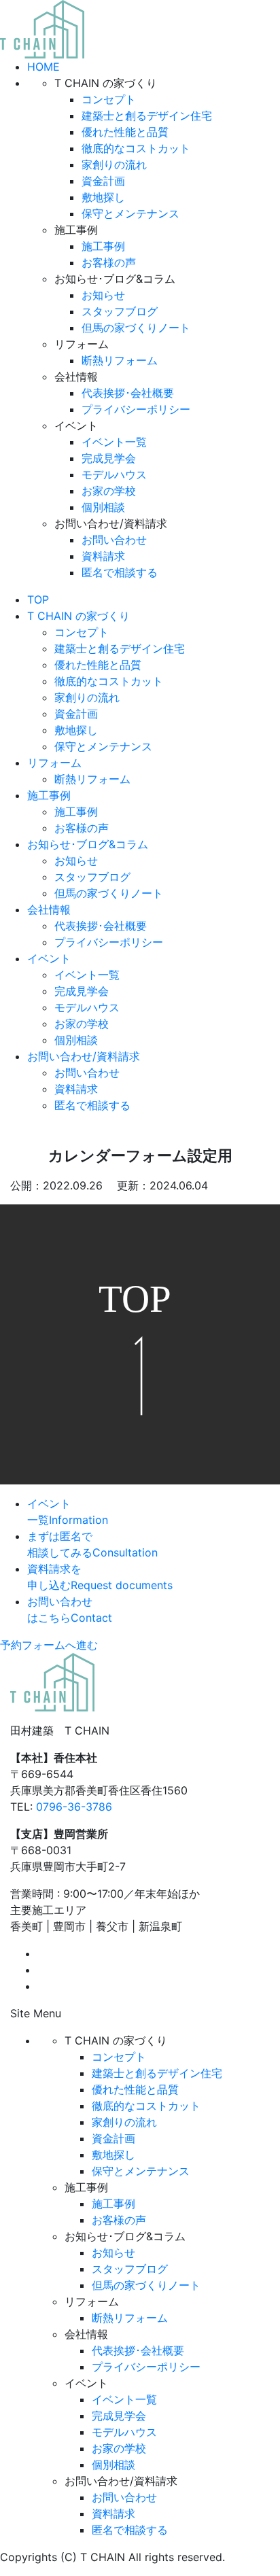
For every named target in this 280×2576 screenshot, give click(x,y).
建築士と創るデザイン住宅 (147, 116)
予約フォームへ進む (49, 1645)
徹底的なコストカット (136, 148)
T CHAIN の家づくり (78, 616)
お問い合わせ (114, 540)
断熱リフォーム (120, 360)
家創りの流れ (114, 164)
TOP (38, 599)
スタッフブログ (120, 311)
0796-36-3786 (74, 1807)
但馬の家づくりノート (136, 328)
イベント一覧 (114, 442)
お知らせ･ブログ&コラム (88, 844)
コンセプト (109, 99)
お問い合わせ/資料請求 (84, 1056)
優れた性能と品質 (125, 132)
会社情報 (49, 909)
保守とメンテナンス (130, 213)
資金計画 (103, 181)
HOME (43, 67)
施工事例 (103, 246)
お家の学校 (109, 491)
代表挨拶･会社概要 (128, 393)
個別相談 (103, 507)
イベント (49, 958)
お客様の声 (109, 262)
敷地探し (103, 197)
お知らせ (103, 295)
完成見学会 (109, 458)
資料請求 (103, 556)
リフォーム (54, 763)
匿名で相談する (120, 572)
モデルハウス (114, 474)
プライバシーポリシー (136, 409)
